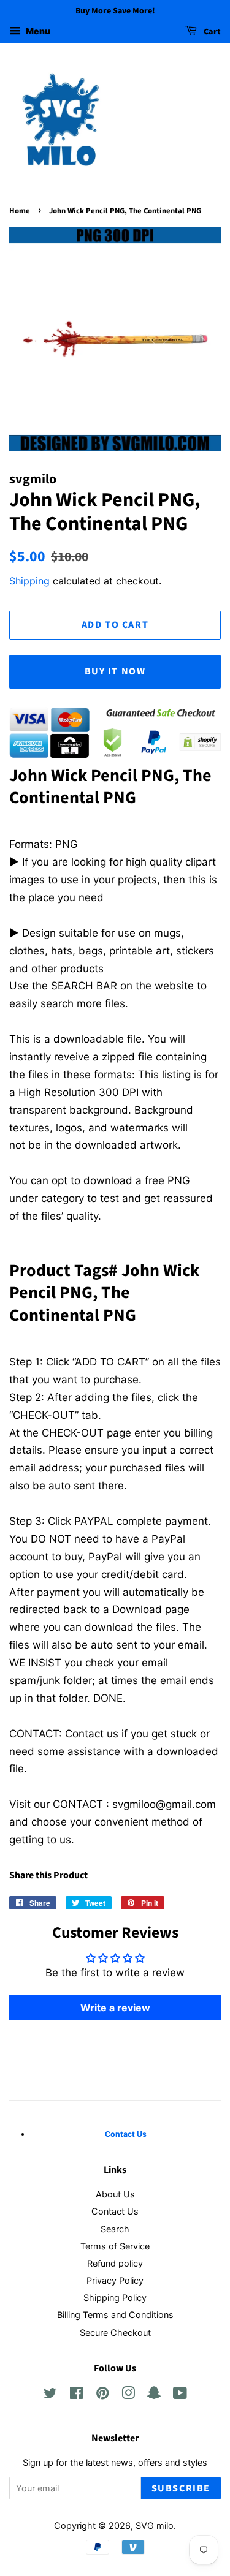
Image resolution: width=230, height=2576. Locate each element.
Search (115, 2229)
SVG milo (155, 2525)
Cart (211, 32)
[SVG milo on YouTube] (180, 2395)
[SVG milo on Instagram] (128, 2395)
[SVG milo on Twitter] (50, 2395)
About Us (115, 2194)
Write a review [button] (115, 2008)
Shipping (29, 581)
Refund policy (115, 2263)
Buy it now (115, 671)
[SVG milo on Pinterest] (102, 2395)
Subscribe (181, 2488)
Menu (37, 31)
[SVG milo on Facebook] (76, 2395)
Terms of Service (115, 2246)
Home (20, 211)
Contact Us (115, 2211)
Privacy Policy (115, 2280)
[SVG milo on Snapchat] (154, 2395)
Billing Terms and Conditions (115, 2315)
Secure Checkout (115, 2332)
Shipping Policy (115, 2298)
